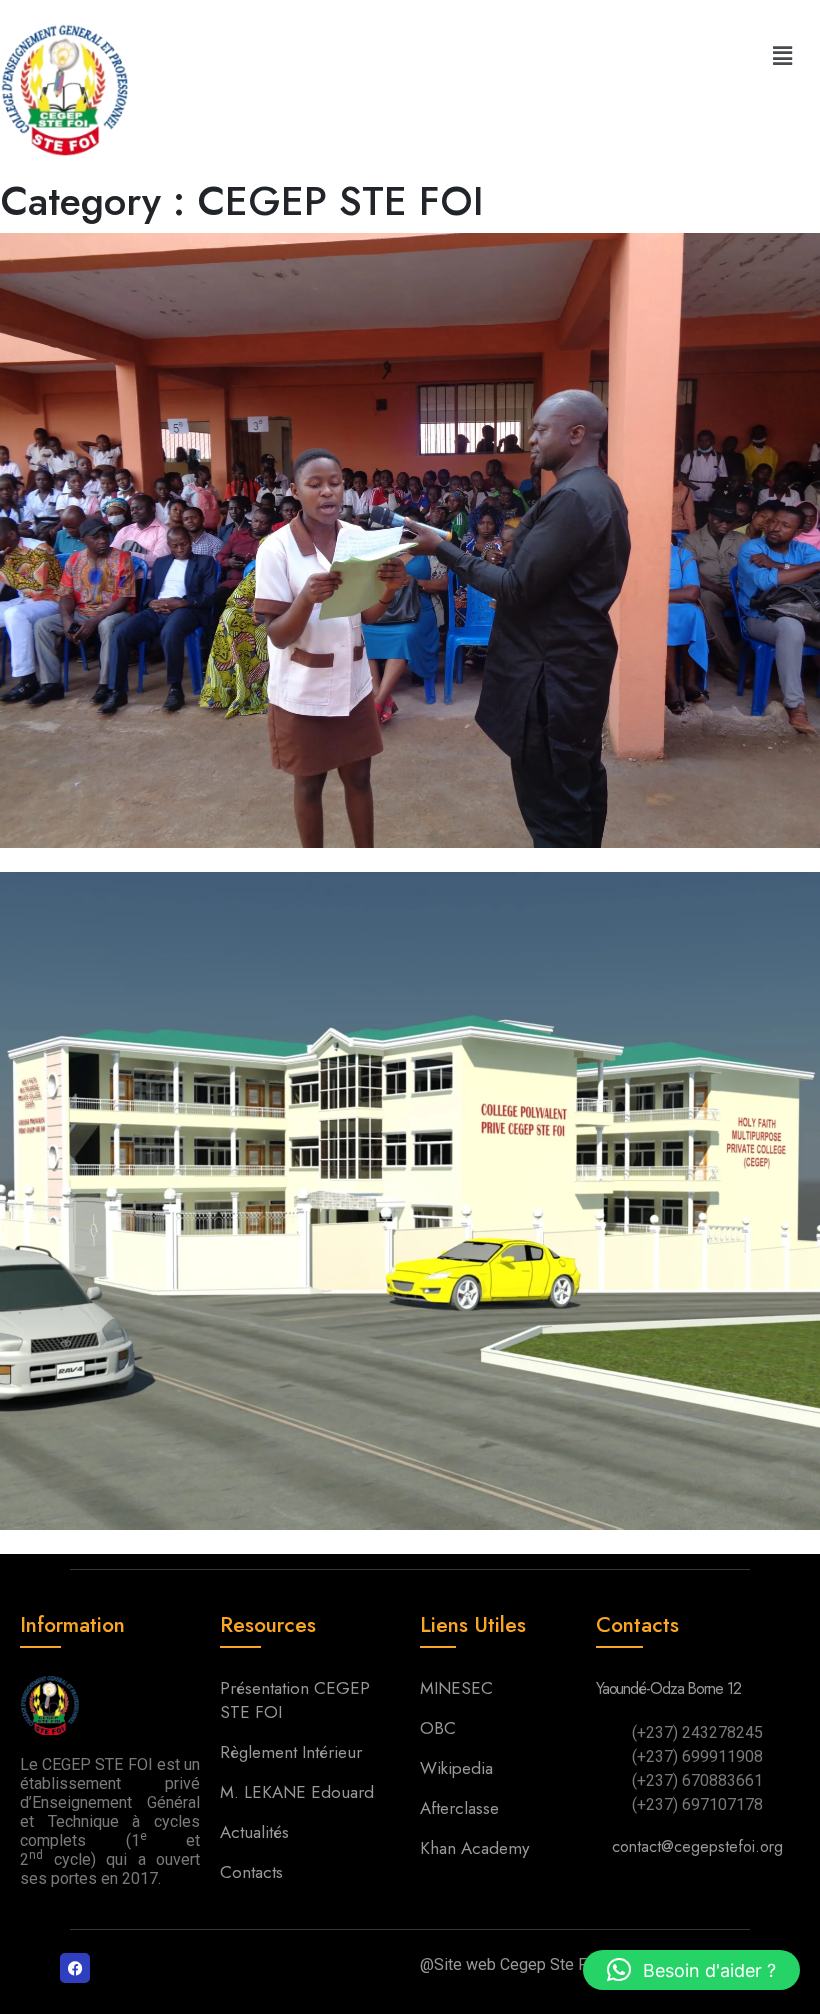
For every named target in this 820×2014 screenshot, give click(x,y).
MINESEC (456, 1688)
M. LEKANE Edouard (299, 1792)
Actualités (257, 1832)
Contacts (251, 1872)
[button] (783, 55)
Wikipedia (456, 1768)
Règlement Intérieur (293, 1752)
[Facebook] (75, 1968)
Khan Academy (474, 1848)
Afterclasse (459, 1808)
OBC (438, 1728)
